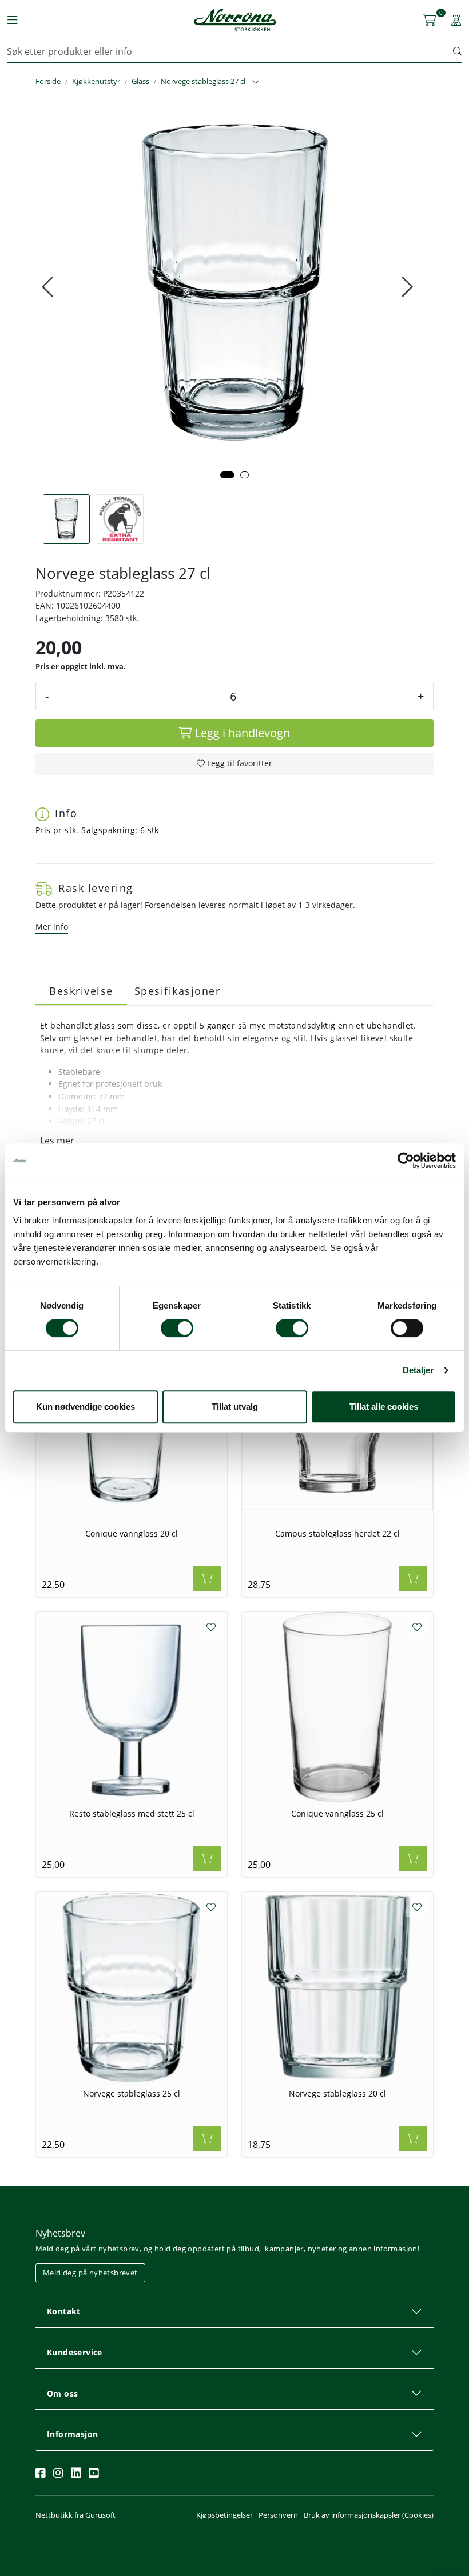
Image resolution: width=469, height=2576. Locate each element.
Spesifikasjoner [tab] (178, 991)
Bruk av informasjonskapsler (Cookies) (369, 2515)
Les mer (57, 1141)
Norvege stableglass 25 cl (132, 2094)
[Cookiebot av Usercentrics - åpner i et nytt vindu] (406, 1161)
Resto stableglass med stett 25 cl (132, 1814)
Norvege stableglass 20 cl (337, 2094)
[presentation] (49, 287)
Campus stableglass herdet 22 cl (337, 1534)
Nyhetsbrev (60, 2233)
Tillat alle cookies (384, 1407)
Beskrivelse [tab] (81, 991)
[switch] (177, 1328)
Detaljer (418, 1370)
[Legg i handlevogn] (207, 1579)
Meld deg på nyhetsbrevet (90, 2273)
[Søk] (458, 51)
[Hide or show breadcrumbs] (256, 82)
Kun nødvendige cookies (86, 1407)
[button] (227, 475)
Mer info (52, 927)
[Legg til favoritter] (211, 1627)
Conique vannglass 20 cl (132, 1534)
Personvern (278, 2515)
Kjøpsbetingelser (224, 2515)
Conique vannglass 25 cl (337, 1814)
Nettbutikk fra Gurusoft (75, 2515)
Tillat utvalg (235, 1407)
